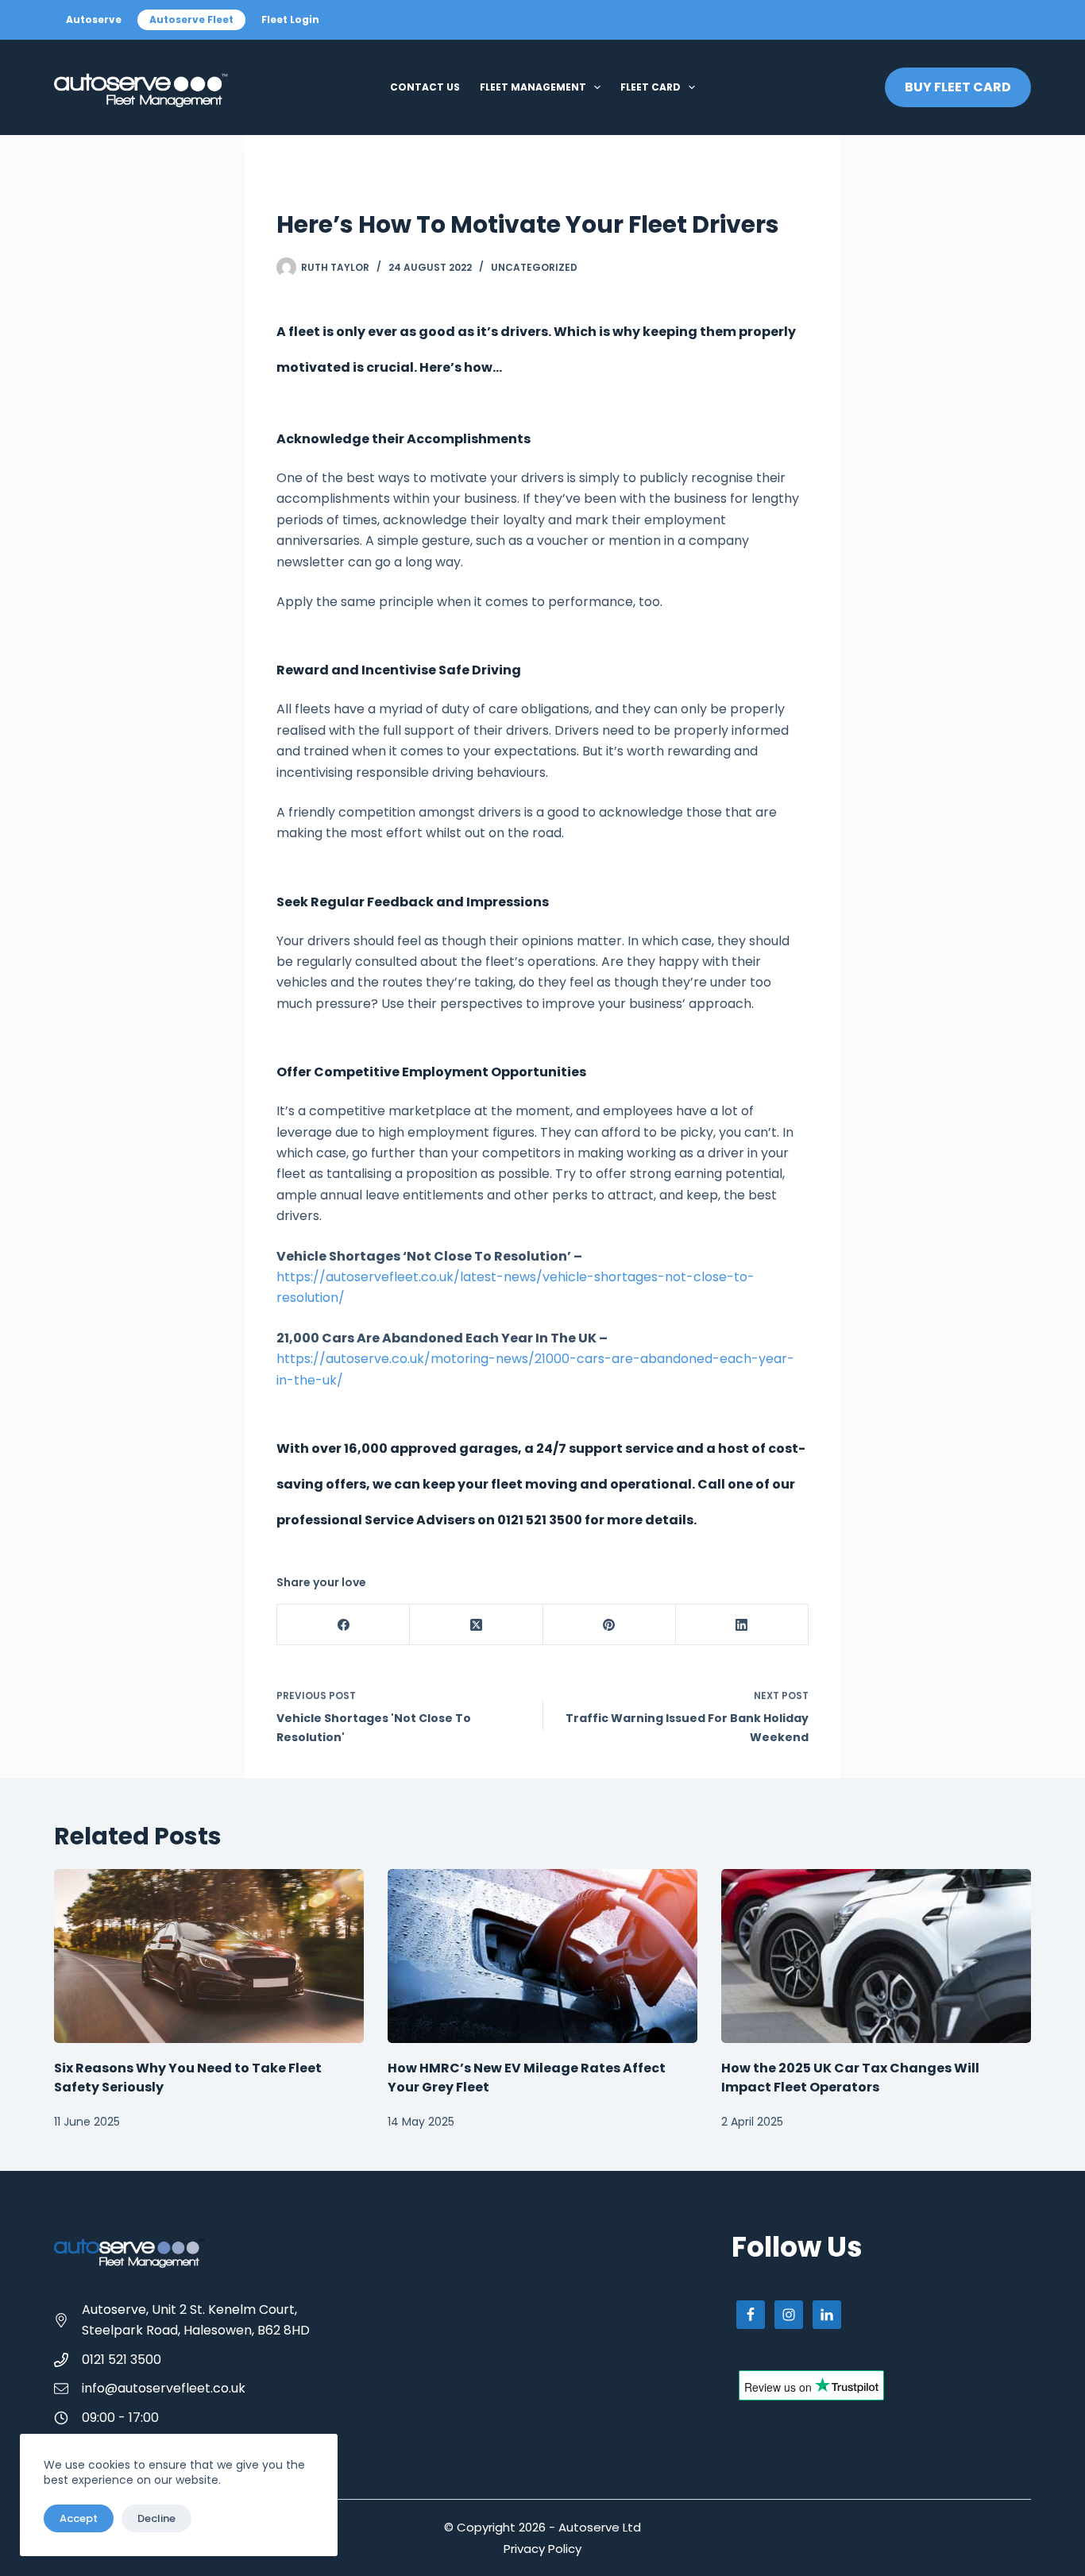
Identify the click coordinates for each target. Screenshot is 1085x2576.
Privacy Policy (542, 2549)
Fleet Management (533, 87)
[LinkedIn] (742, 1625)
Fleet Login (290, 19)
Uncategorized (534, 267)
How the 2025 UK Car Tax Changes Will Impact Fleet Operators (850, 2078)
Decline (156, 2518)
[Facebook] (344, 1625)
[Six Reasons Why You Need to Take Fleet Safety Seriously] (209, 1956)
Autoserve (94, 19)
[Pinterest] (610, 1625)
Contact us (425, 87)
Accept (79, 2518)
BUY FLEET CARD (958, 87)
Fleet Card (651, 87)
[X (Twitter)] (476, 1625)
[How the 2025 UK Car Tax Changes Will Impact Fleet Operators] (876, 1956)
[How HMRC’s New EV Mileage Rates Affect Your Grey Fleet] (542, 1956)
